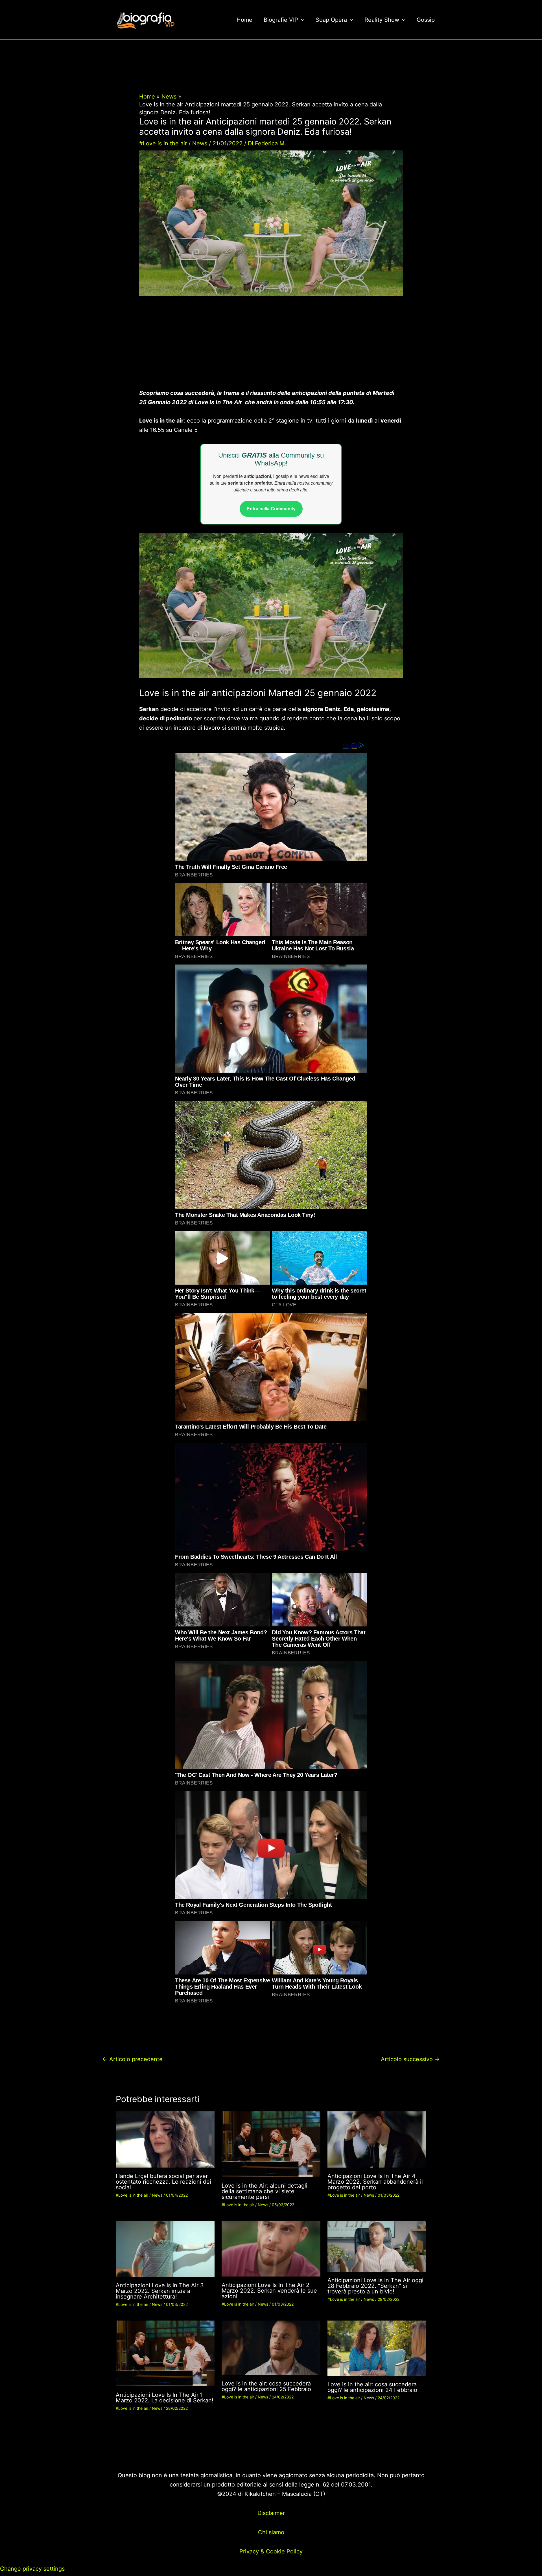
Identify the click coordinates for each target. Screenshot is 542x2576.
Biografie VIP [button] (281, 20)
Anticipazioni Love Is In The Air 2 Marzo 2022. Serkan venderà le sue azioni (269, 2291)
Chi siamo (271, 2532)
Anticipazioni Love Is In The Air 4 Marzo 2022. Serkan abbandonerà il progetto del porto (375, 2182)
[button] (301, 20)
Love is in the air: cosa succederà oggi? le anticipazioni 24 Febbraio (372, 2387)
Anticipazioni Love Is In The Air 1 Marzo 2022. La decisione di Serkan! (165, 2398)
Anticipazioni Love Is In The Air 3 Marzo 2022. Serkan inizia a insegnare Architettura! (160, 2291)
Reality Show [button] (382, 20)
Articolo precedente (132, 2059)
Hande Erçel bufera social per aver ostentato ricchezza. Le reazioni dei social (163, 2182)
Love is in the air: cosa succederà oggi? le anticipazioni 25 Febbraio (266, 2386)
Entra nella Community (271, 509)
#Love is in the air (163, 143)
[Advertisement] (271, 347)
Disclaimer (271, 2513)
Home (244, 20)
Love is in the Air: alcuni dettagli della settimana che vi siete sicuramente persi (265, 2191)
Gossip (426, 20)
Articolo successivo (410, 2059)
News (200, 143)
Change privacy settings (32, 2569)
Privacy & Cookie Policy (271, 2551)
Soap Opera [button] (331, 20)
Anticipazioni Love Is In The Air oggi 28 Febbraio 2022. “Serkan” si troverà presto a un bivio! (375, 2286)
